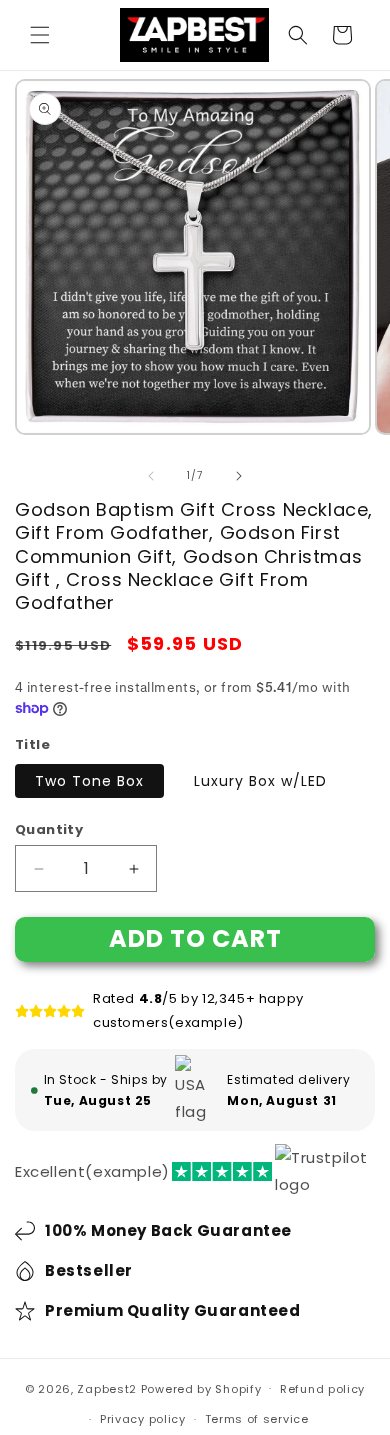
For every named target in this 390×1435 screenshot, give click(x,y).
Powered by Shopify (201, 1388)
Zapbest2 (107, 1388)
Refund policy (322, 1389)
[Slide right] (239, 476)
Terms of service (257, 1419)
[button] (40, 35)
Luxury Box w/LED (260, 781)
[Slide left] (151, 476)
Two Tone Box (89, 781)
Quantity (49, 829)
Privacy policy (143, 1419)
